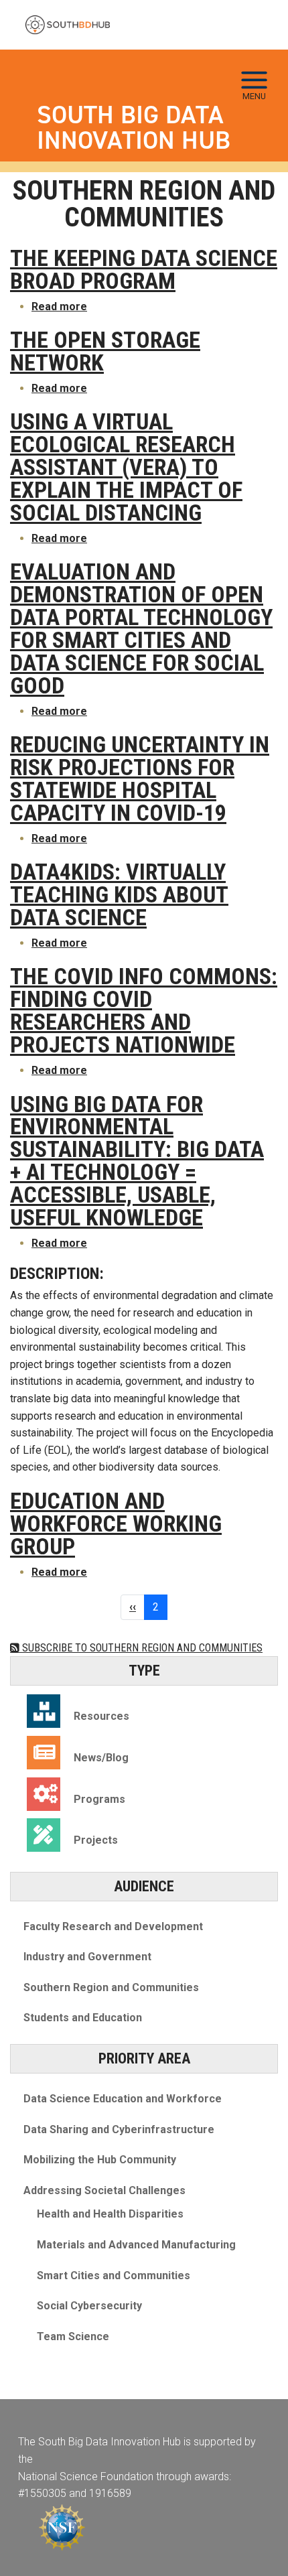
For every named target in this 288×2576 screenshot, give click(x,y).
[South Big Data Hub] (68, 25)
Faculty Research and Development (113, 1926)
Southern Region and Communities (111, 1987)
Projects (96, 1840)
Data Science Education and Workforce (123, 2099)
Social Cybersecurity (89, 2306)
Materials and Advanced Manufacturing (136, 2245)
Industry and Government (87, 1957)
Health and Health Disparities (110, 2214)
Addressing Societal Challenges (104, 2190)
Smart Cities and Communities (114, 2276)
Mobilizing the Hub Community (100, 2160)
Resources (101, 1716)
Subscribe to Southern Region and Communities (141, 1648)
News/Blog (101, 1758)
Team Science (73, 2336)
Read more (59, 307)
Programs (99, 1799)
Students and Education (83, 2018)
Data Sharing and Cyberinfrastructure (119, 2129)
